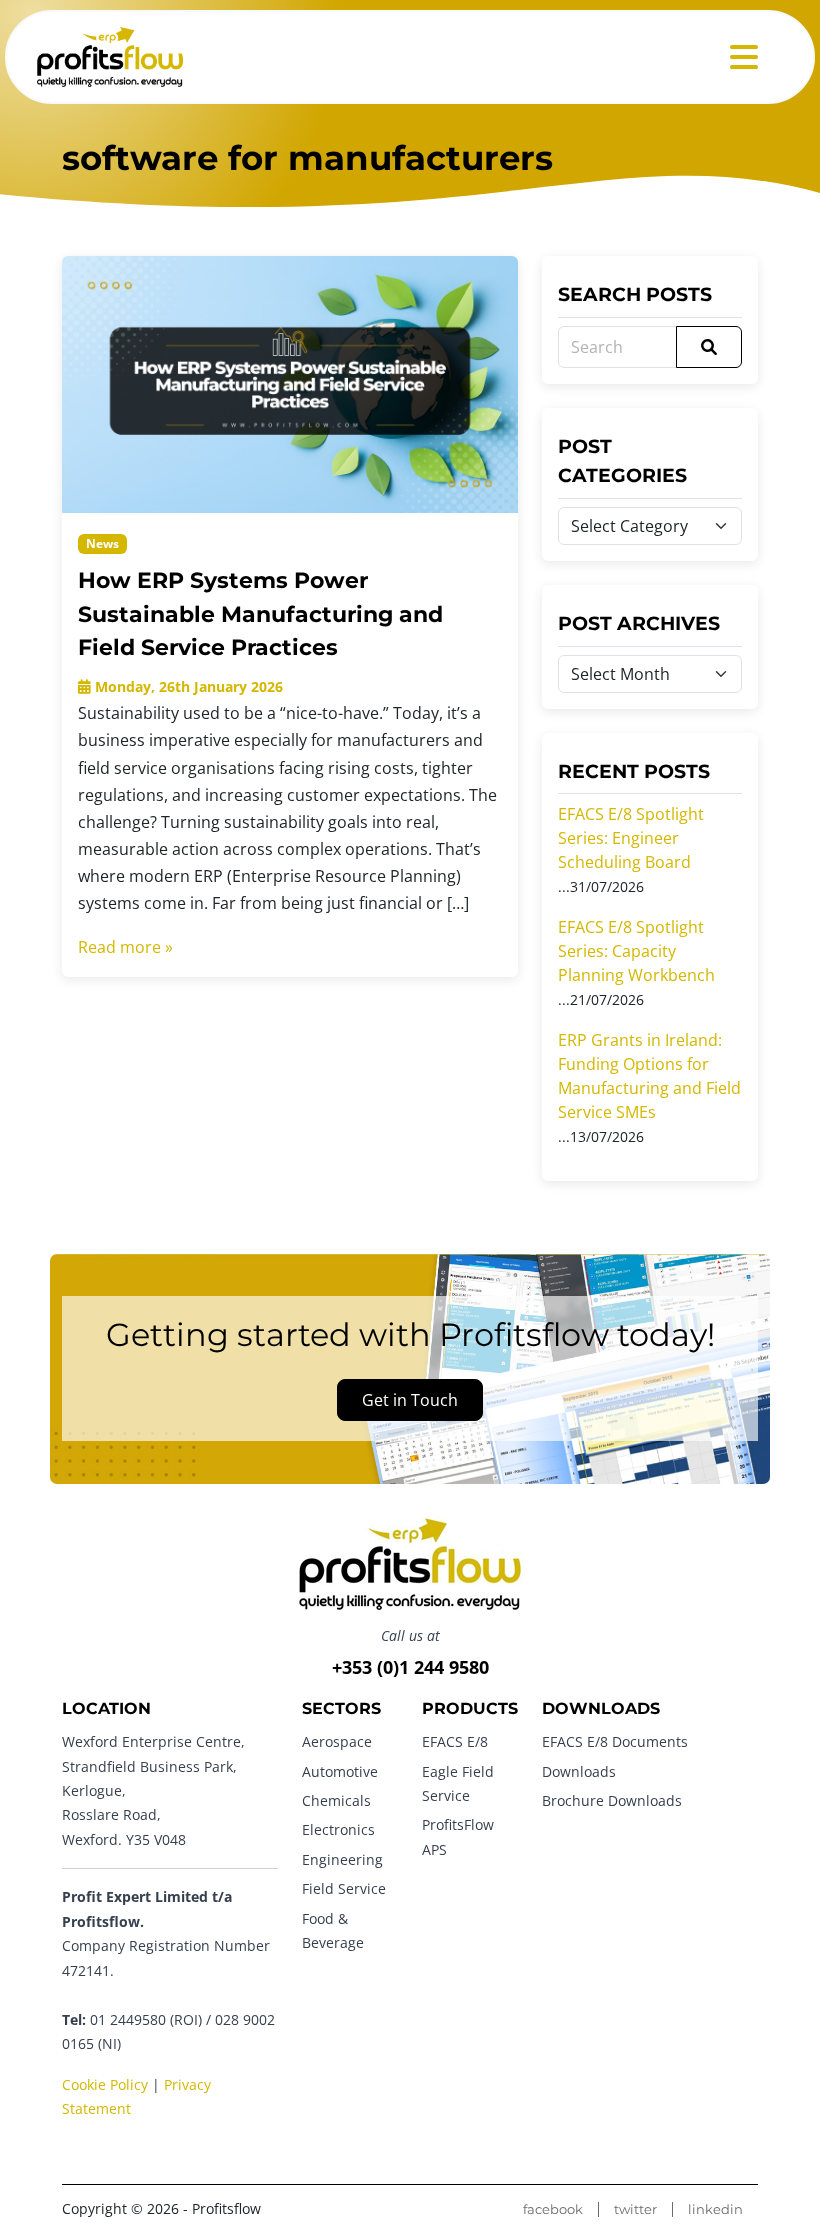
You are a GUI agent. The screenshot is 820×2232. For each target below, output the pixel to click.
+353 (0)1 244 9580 (410, 1667)
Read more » (125, 947)
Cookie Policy (105, 2084)
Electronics (338, 1829)
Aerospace (337, 1741)
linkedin (715, 2209)
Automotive (340, 1771)
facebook (553, 2209)
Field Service (344, 1888)
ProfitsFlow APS (458, 1836)
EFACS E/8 (455, 1741)
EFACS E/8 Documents (615, 1741)
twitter (635, 2209)
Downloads (579, 1771)
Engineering (342, 1859)
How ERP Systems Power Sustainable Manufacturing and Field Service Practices (260, 613)
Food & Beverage (333, 1930)
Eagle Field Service (458, 1783)
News (102, 543)
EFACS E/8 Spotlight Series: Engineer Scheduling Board (631, 838)
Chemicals (336, 1800)
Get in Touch (410, 1400)
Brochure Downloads (612, 1800)
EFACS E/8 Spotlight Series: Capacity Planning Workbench (636, 951)
